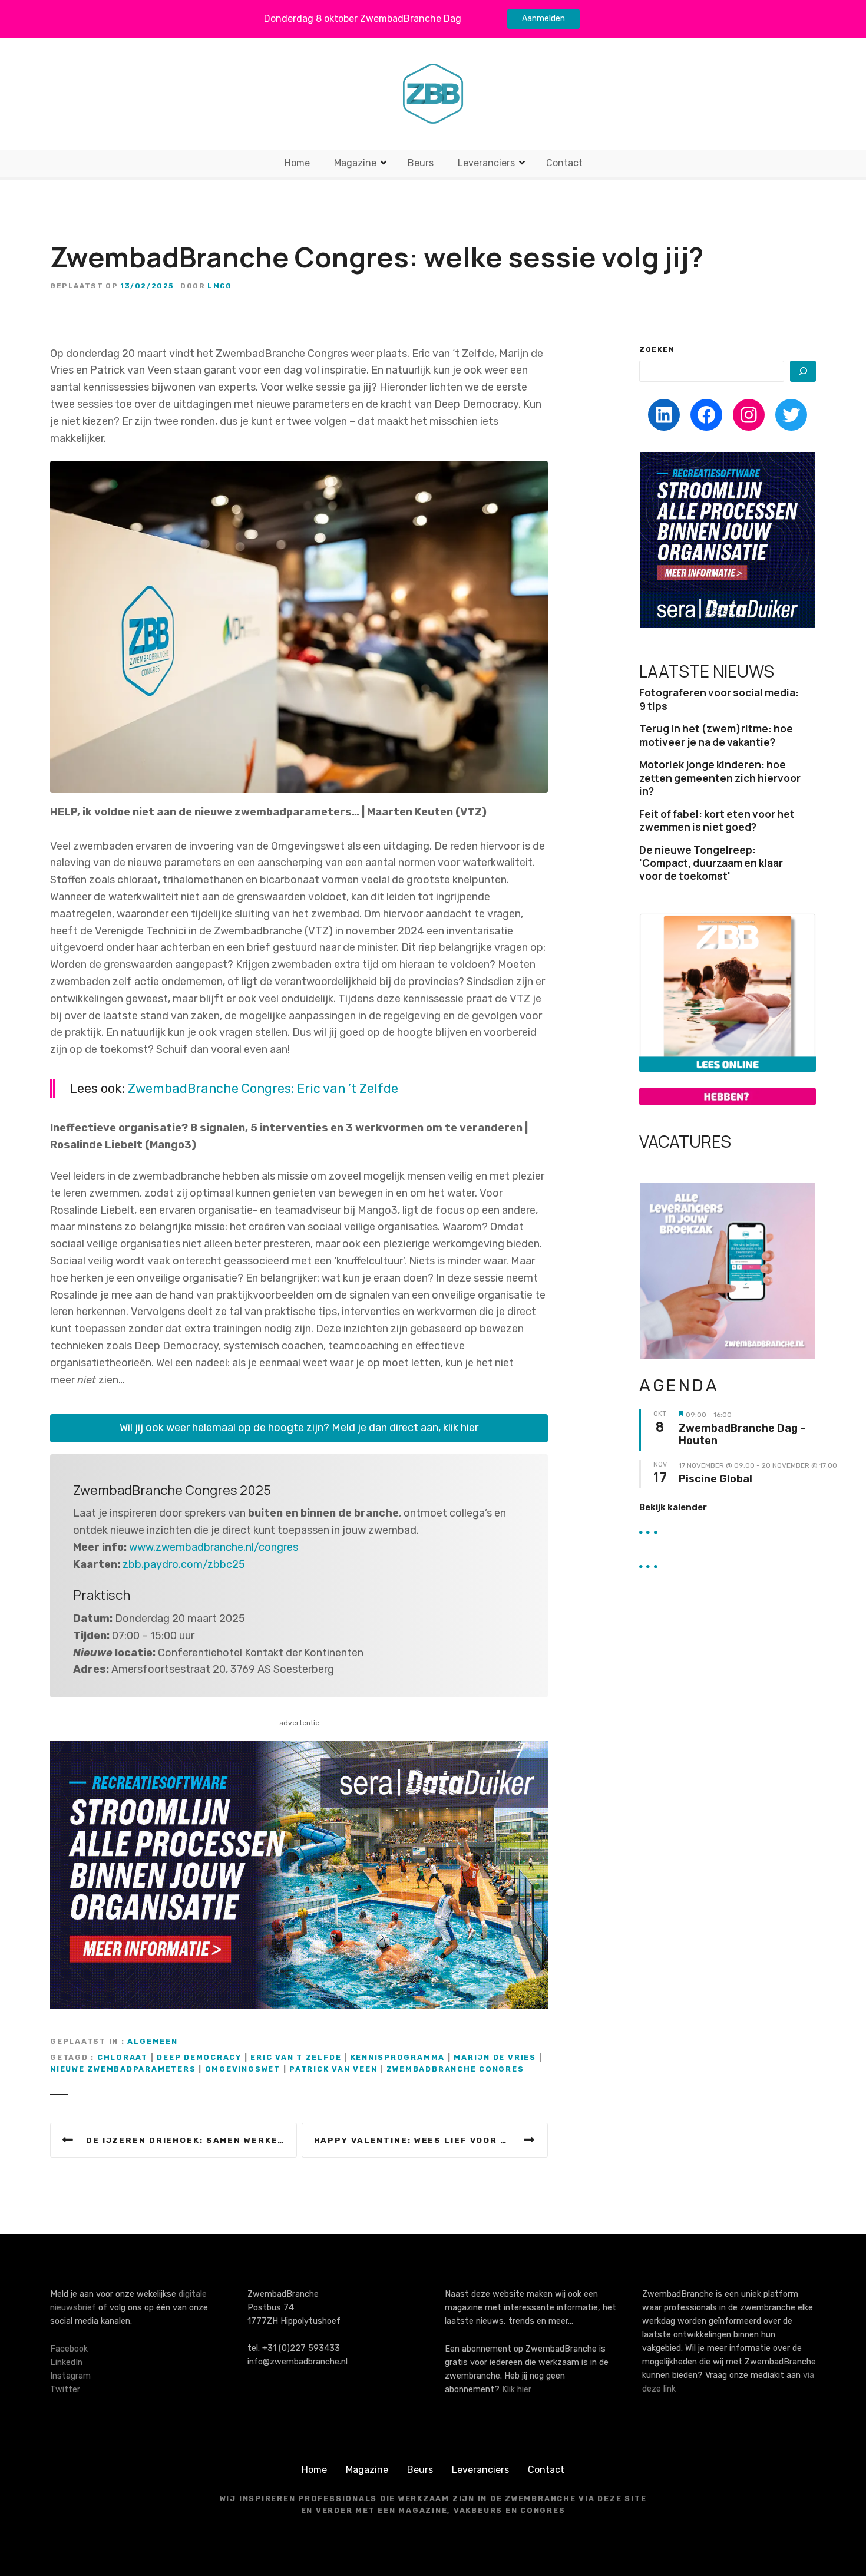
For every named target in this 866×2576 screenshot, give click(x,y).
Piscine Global (715, 1479)
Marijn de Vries (495, 2057)
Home (297, 163)
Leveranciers (486, 163)
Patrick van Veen (333, 2069)
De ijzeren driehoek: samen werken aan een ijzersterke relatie (191, 2140)
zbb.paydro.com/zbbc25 (184, 1564)
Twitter (65, 2390)
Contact (564, 163)
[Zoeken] (803, 371)
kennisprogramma (398, 2057)
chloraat (123, 2057)
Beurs (421, 163)
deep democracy (199, 2057)
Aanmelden (543, 19)
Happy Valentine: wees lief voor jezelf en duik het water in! (431, 2140)
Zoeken (657, 349)
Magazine (355, 163)
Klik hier (517, 2390)
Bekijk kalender (673, 1507)
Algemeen (152, 2041)
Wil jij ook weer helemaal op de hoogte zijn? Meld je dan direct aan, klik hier (299, 1428)
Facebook (69, 2349)
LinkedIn (66, 2362)
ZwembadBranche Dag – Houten (742, 1435)
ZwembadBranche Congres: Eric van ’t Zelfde (263, 1089)
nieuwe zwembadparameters (123, 2069)
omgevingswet (243, 2069)
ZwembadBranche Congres (455, 2069)
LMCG (219, 286)
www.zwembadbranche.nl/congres (214, 1547)
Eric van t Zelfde (296, 2057)
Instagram (70, 2376)
